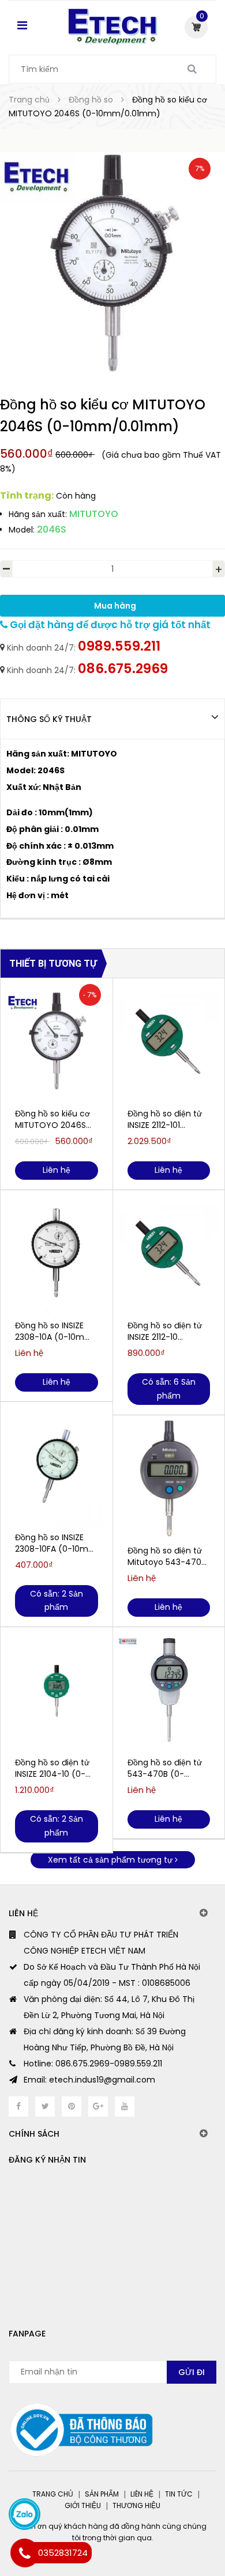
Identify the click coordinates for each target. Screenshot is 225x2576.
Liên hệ (142, 2494)
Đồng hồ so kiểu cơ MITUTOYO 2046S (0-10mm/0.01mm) (54, 1119)
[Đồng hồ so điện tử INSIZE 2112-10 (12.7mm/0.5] (169, 1253)
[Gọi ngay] (25, 2553)
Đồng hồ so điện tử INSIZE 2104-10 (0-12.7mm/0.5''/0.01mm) (54, 1768)
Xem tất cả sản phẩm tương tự (111, 1860)
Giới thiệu (83, 2505)
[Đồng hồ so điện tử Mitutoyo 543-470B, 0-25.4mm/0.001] (169, 1479)
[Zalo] (25, 2514)
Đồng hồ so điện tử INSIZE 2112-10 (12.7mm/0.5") (165, 1331)
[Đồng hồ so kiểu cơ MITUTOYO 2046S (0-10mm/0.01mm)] (57, 1042)
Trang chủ (53, 2494)
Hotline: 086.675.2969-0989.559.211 (93, 2064)
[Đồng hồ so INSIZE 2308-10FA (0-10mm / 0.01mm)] (57, 1465)
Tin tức (179, 2494)
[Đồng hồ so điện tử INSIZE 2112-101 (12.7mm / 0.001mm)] (169, 1042)
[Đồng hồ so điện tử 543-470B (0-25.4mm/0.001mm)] (169, 1690)
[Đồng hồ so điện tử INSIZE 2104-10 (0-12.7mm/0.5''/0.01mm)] (57, 1690)
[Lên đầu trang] (171, 2518)
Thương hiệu (136, 2505)
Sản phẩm (102, 2494)
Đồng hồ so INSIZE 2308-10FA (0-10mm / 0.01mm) (56, 1543)
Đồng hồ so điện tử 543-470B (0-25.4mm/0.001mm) (167, 1768)
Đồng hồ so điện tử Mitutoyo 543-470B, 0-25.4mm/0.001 (168, 1556)
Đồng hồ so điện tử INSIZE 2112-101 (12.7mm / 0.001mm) (165, 1119)
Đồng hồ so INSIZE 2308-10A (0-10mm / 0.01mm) (54, 1331)
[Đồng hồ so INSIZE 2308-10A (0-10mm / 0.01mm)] (57, 1253)
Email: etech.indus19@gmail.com (89, 2080)
